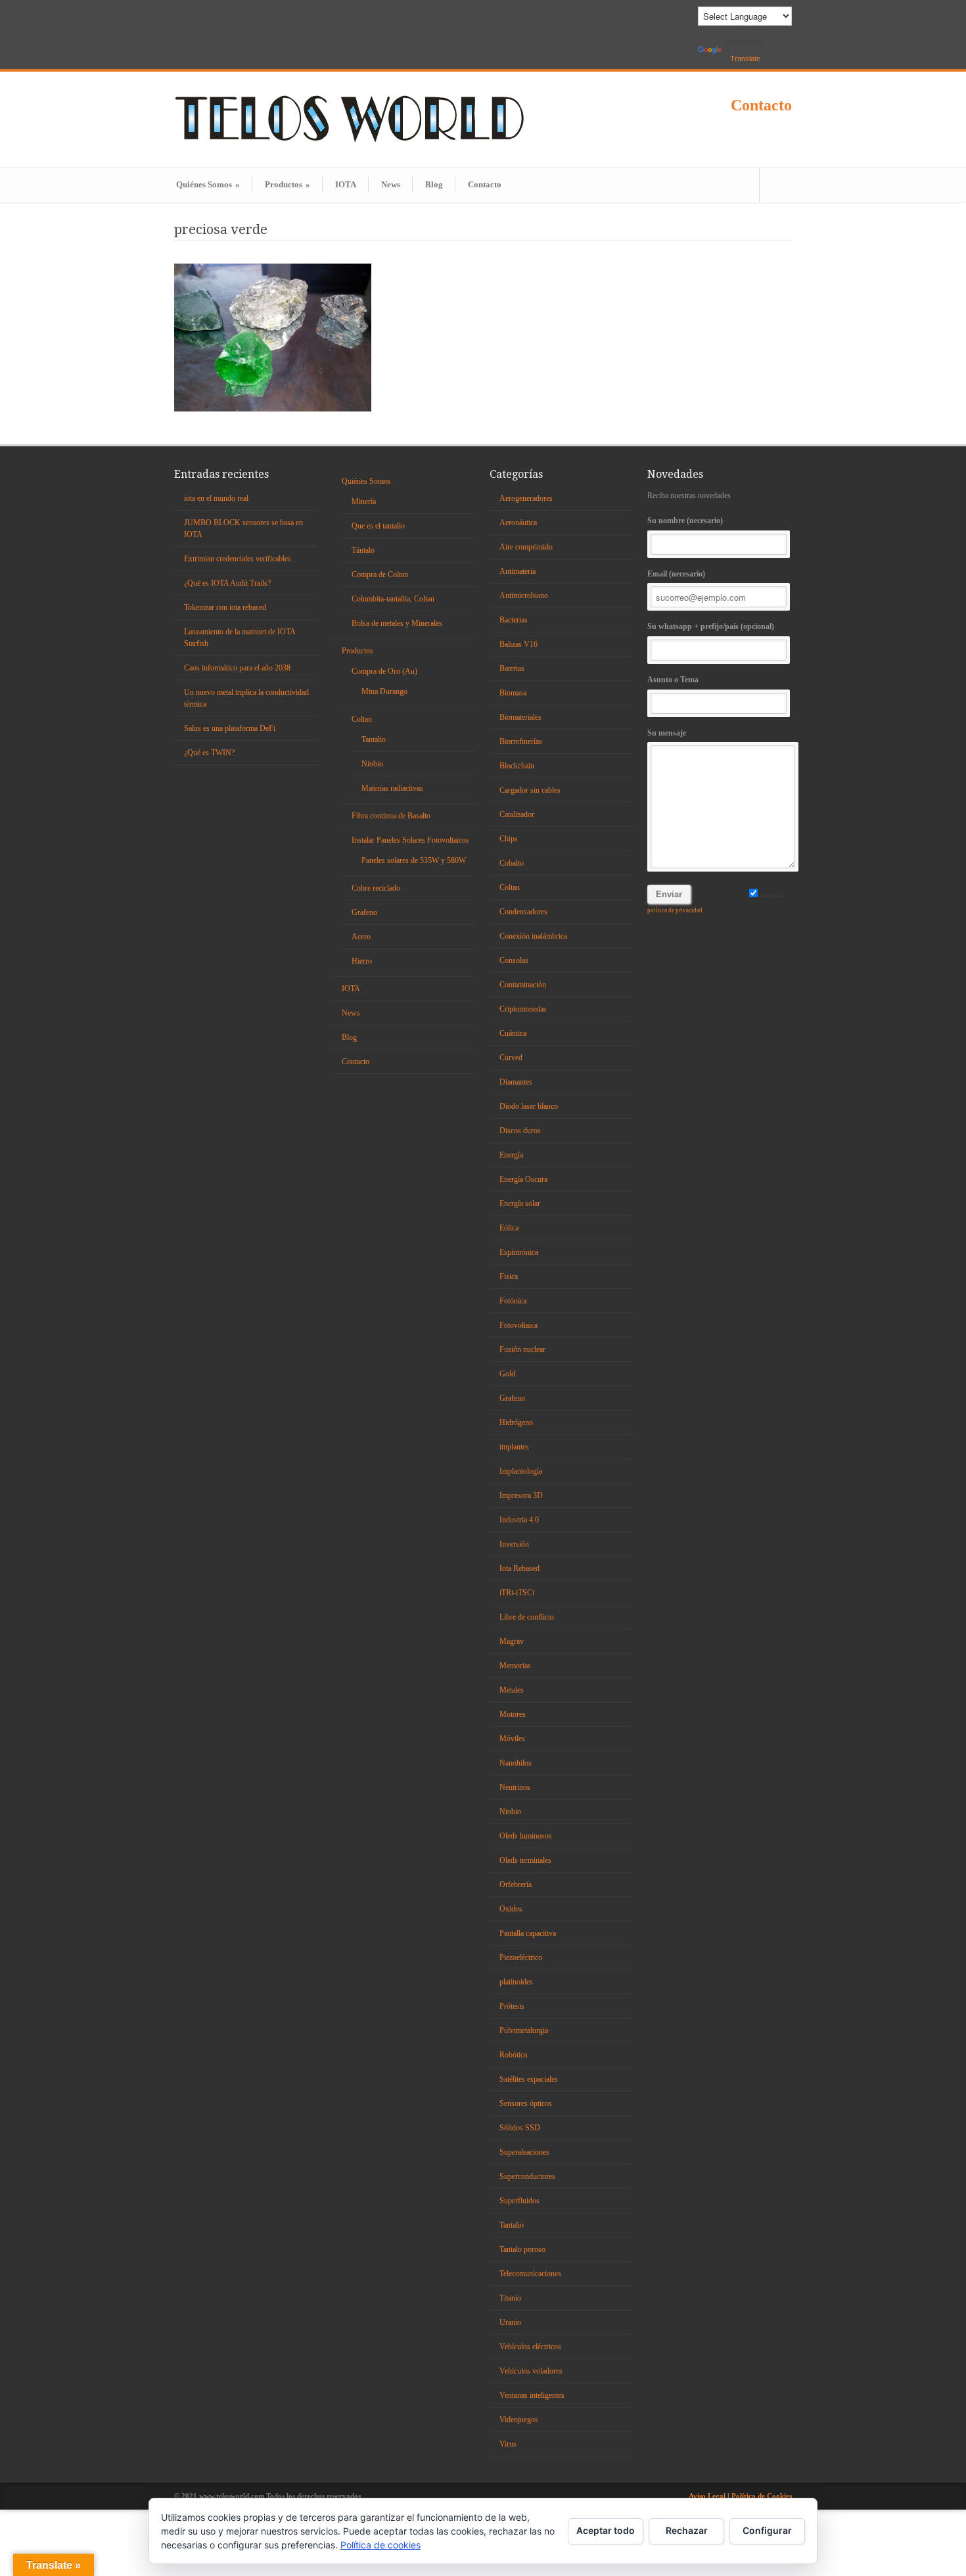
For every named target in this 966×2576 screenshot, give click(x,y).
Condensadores (523, 912)
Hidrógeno (516, 1422)
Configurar (767, 2530)
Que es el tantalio (378, 526)
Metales (512, 1690)
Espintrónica (519, 1252)
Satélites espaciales (529, 2079)
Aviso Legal (708, 2496)
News (391, 184)
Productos (287, 184)
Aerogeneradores (526, 498)
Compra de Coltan (380, 574)
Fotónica (513, 1301)
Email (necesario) (676, 574)
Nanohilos (516, 1763)
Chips (509, 839)
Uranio (510, 2322)
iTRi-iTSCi (517, 1593)
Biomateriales (520, 717)
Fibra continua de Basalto (391, 816)
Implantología (521, 1471)
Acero (361, 937)
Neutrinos (515, 1787)
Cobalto (512, 863)
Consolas (514, 960)
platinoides (516, 1982)
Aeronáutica (518, 523)
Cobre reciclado (376, 888)
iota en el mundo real (216, 498)
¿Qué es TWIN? (209, 753)
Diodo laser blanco (529, 1106)
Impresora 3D (521, 1495)
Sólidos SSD (520, 2128)
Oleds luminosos (526, 1836)
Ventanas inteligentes (532, 2395)
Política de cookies (380, 2545)
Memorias (515, 1666)
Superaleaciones (524, 2152)
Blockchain (517, 766)
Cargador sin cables (530, 790)
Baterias (512, 668)
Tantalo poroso (522, 2249)
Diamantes (516, 1082)
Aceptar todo (606, 2530)
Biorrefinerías (521, 741)
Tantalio (374, 739)
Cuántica (513, 1033)
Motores (513, 1714)
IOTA (346, 184)
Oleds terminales (525, 1860)
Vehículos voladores (531, 2371)
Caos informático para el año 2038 (237, 668)
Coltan (362, 719)
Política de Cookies (762, 2496)
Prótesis (512, 2006)
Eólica (509, 1228)
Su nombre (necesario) (685, 521)
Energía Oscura (523, 1179)
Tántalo (363, 550)
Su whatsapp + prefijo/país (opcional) (711, 626)
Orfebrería (516, 1885)
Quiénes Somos (208, 184)
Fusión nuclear (522, 1349)
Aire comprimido (526, 547)
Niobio (372, 764)
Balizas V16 (518, 644)
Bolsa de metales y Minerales (397, 623)
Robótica (513, 2055)
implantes (514, 1447)
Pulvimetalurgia (524, 2030)
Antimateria (517, 571)
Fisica (509, 1276)
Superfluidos (519, 2201)
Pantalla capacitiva (528, 1933)
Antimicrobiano (524, 596)
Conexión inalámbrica (533, 936)
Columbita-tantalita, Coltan (393, 599)
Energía (511, 1155)
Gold (507, 1374)
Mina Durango (384, 691)
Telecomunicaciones (530, 2274)
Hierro (362, 961)
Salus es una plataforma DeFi (230, 728)
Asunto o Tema (673, 680)
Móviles (512, 1739)
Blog (434, 184)
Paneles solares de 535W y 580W (414, 860)
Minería (364, 502)
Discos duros (520, 1131)
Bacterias (514, 620)
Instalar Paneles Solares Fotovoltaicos (410, 840)
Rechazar (687, 2530)
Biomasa (513, 693)
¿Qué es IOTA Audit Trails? (227, 583)
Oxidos (511, 1909)
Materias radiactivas (392, 788)
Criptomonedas (523, 1009)
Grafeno (364, 912)
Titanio (510, 2298)
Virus (508, 2444)
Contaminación (523, 985)
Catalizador (517, 814)
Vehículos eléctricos (530, 2347)
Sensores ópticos (526, 2103)
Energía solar (520, 1204)
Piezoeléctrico (521, 1957)
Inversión (514, 1544)
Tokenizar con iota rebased (225, 607)
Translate (745, 59)
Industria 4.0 (519, 1520)
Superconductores (527, 2176)
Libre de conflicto (527, 1617)
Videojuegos (519, 2420)
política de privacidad (675, 910)
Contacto (761, 105)
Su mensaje (667, 733)
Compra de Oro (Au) (384, 671)
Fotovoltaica (518, 1325)
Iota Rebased (519, 1568)
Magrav (512, 1641)
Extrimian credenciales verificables (238, 559)
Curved (511, 1058)
